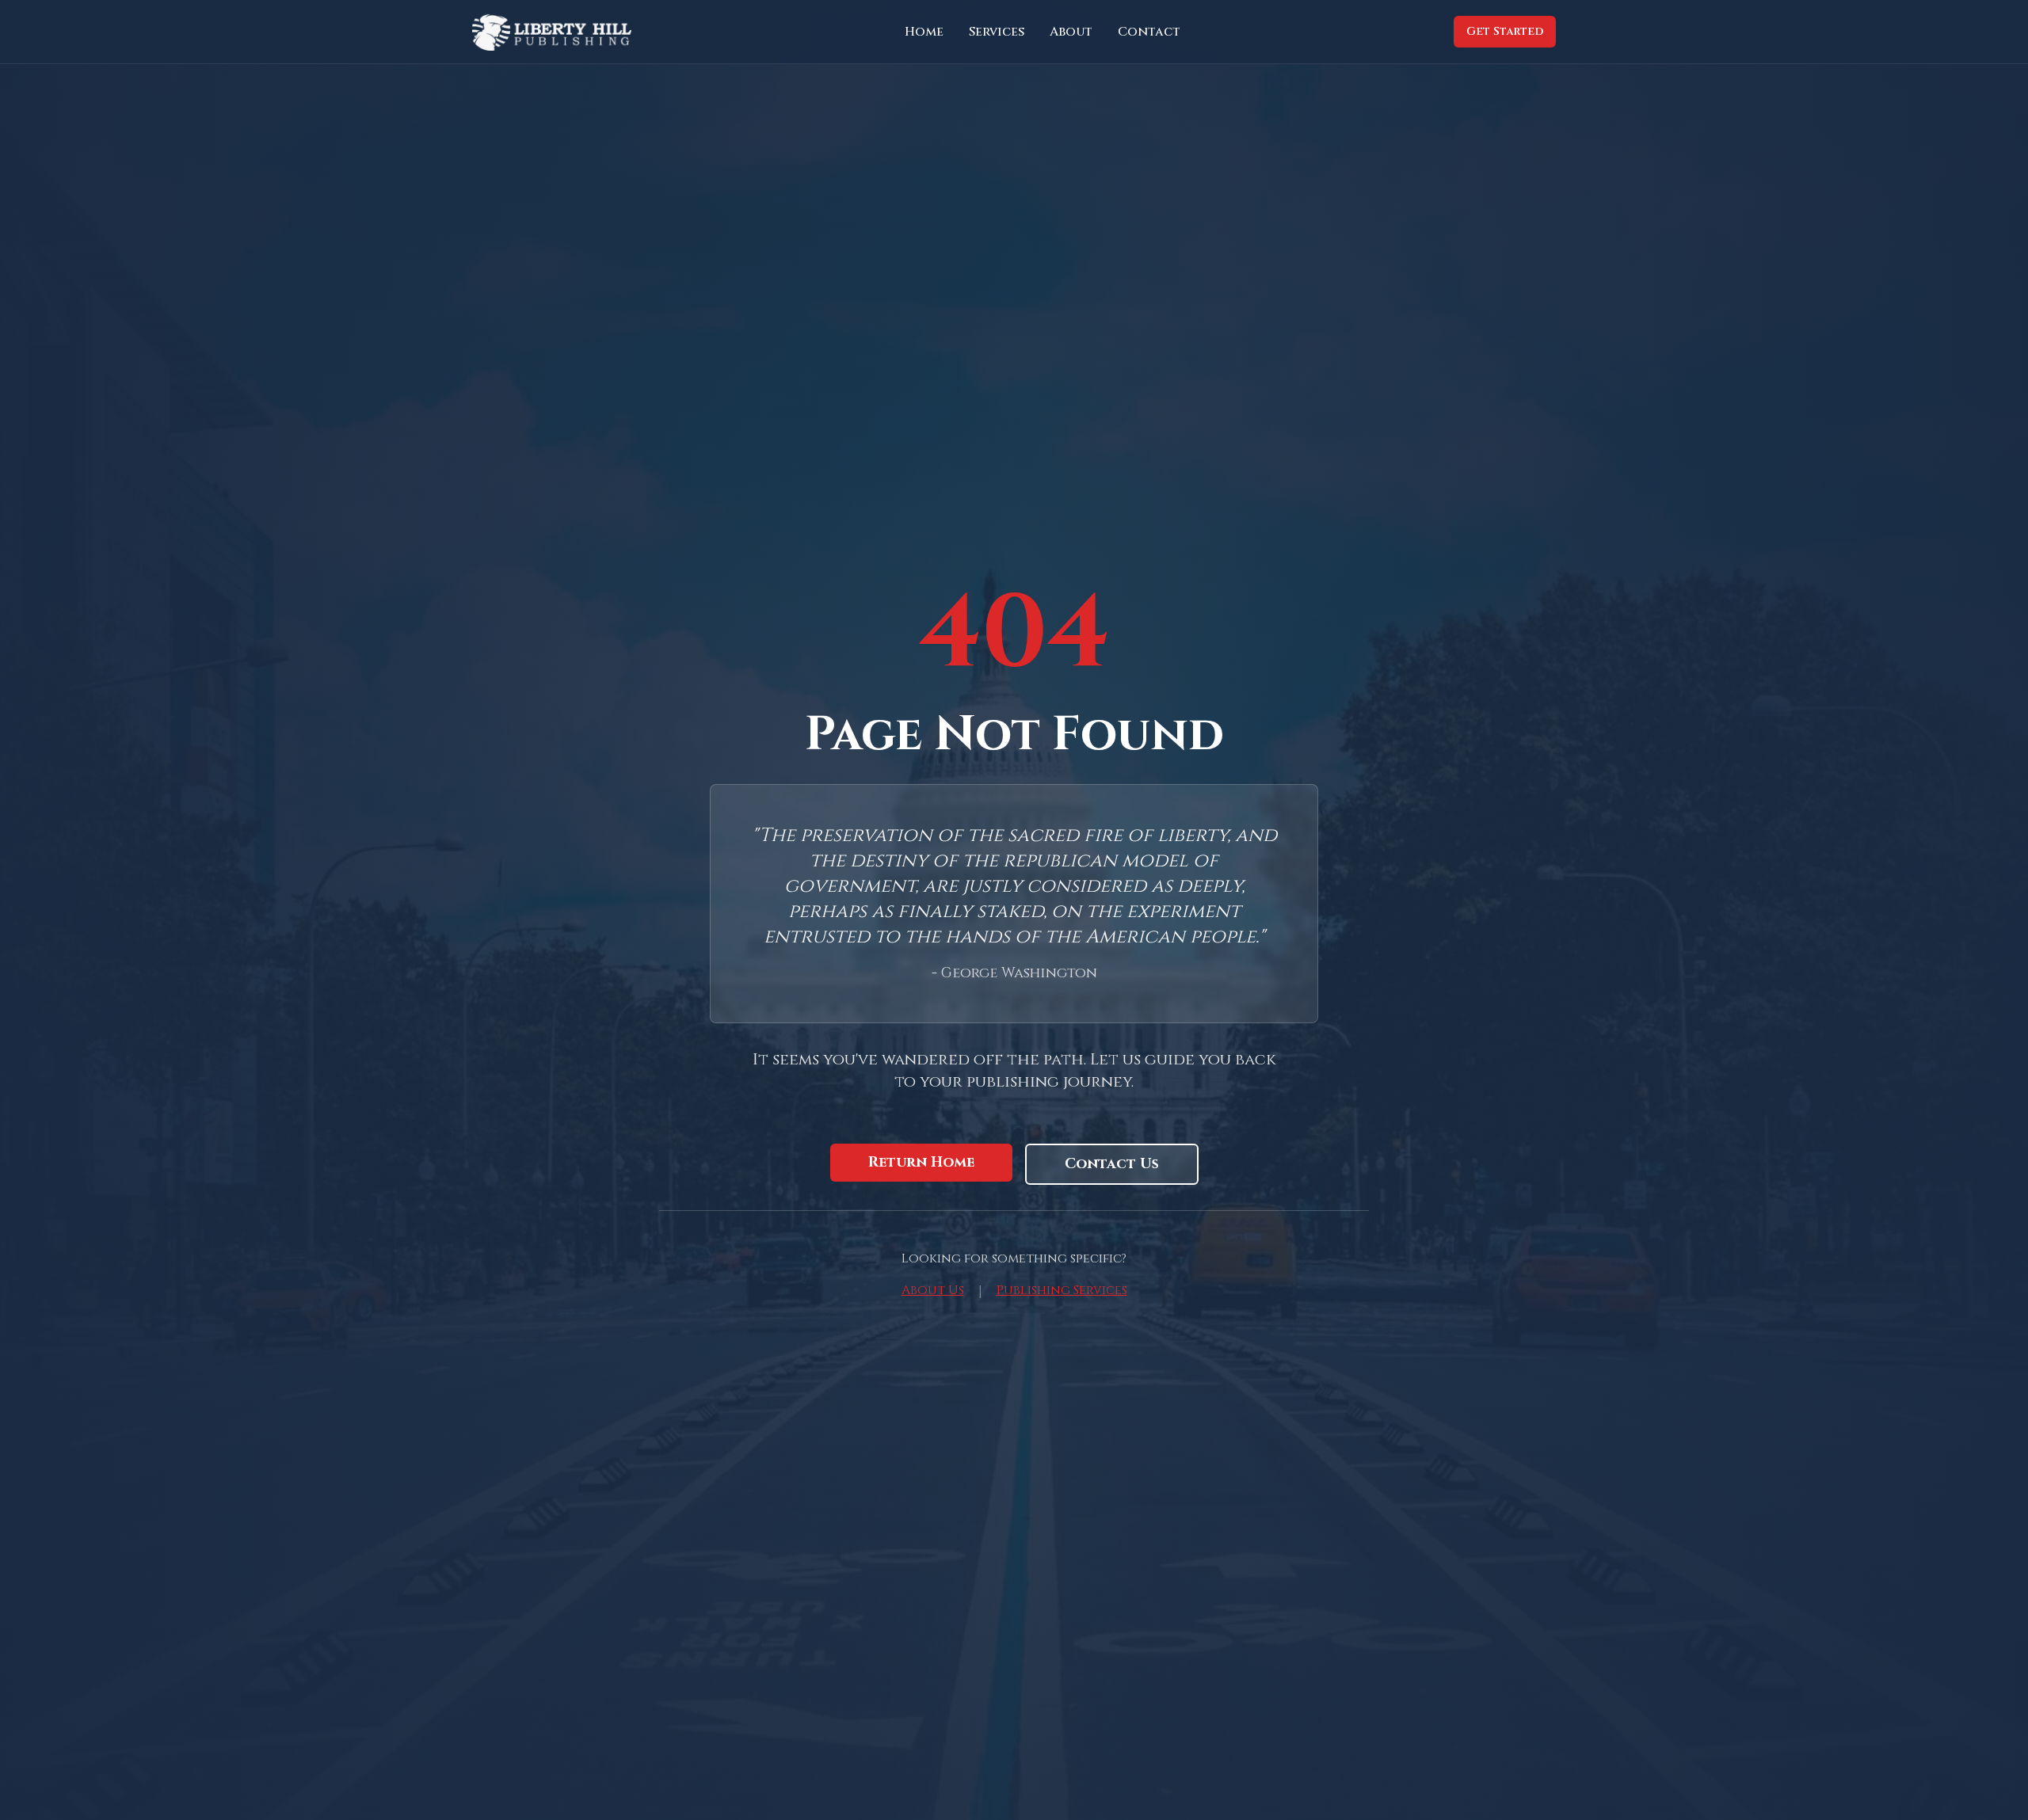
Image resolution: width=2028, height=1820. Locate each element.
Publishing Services (1062, 1290)
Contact (1149, 32)
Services (997, 32)
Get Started (1505, 31)
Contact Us (1112, 1164)
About (1071, 32)
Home (924, 32)
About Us (933, 1290)
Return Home (921, 1162)
